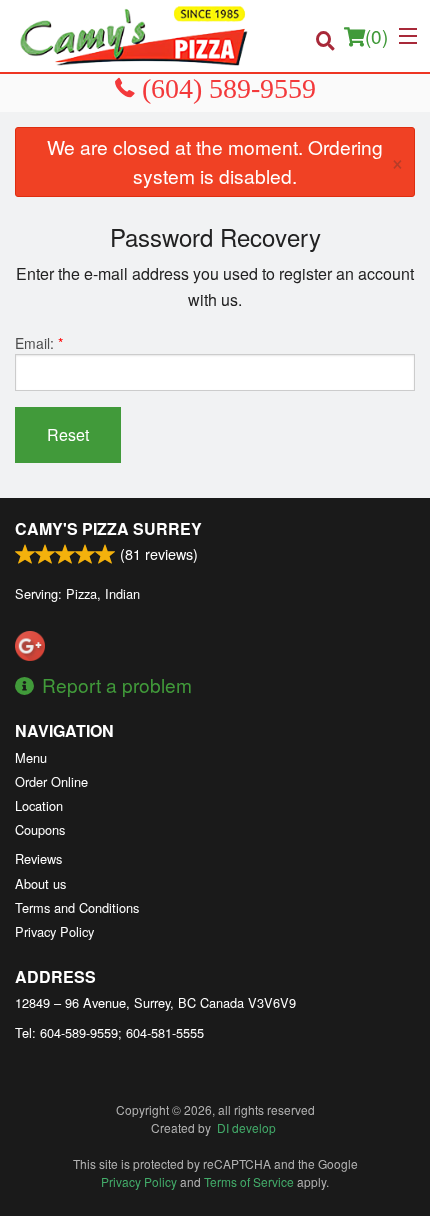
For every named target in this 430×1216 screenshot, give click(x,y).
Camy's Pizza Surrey (108, 528)
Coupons (40, 829)
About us (40, 883)
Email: (39, 343)
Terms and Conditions (77, 907)
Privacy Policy (54, 931)
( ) (376, 35)
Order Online (51, 781)
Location (39, 805)
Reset (68, 434)
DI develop (246, 1127)
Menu (31, 757)
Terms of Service (249, 1181)
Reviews (38, 858)
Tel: (109, 1032)
